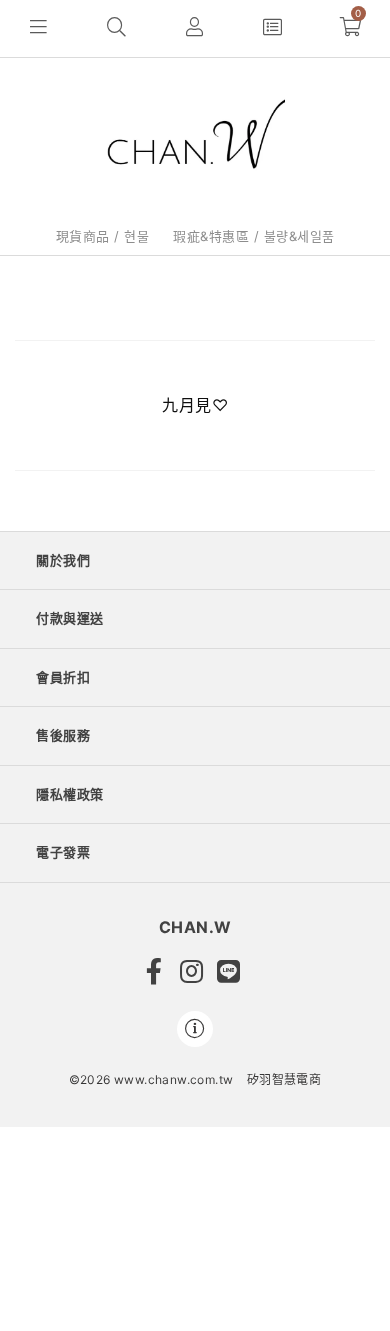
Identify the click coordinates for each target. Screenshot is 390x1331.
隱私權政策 (70, 794)
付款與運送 (70, 618)
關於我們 (63, 560)
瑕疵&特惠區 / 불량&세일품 (254, 236)
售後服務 (63, 735)
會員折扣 (63, 677)
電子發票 (63, 852)
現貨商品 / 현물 (103, 236)
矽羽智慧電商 (284, 1079)
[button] (39, 28)
